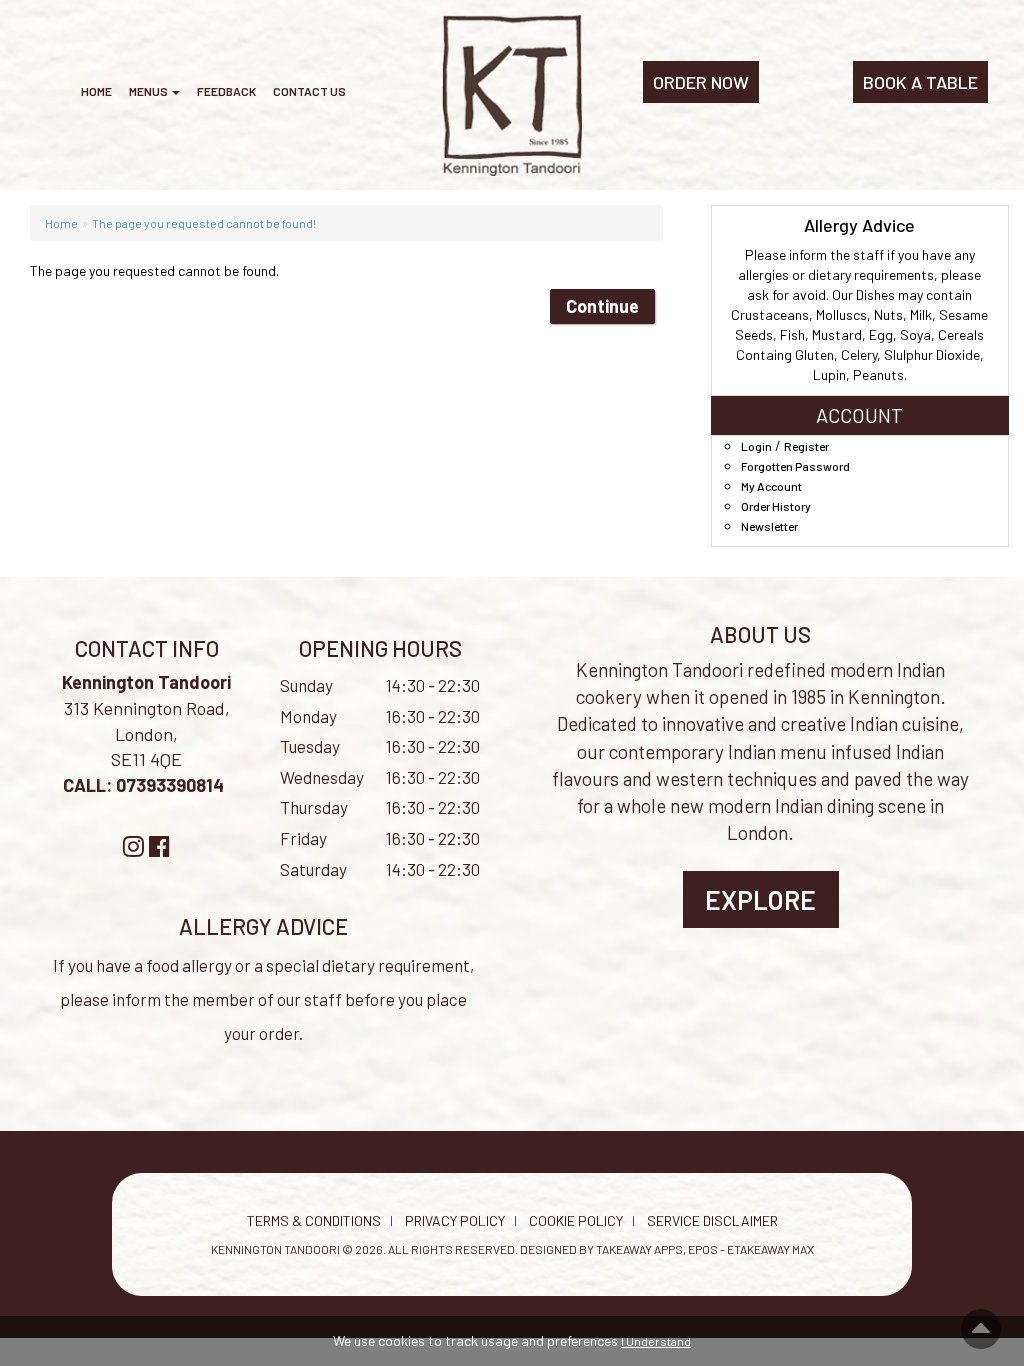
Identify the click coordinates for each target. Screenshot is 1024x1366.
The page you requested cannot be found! (204, 223)
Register (806, 446)
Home (96, 91)
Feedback (226, 91)
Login (756, 446)
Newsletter (769, 526)
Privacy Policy (455, 1220)
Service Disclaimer (712, 1220)
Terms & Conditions (314, 1220)
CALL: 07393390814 (145, 785)
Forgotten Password (795, 466)
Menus (149, 91)
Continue (602, 306)
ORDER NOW (701, 82)
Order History (776, 506)
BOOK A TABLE (920, 82)
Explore (760, 899)
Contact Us (309, 91)
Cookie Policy (576, 1220)
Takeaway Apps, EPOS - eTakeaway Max (705, 1249)
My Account (771, 486)
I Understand (656, 1341)
